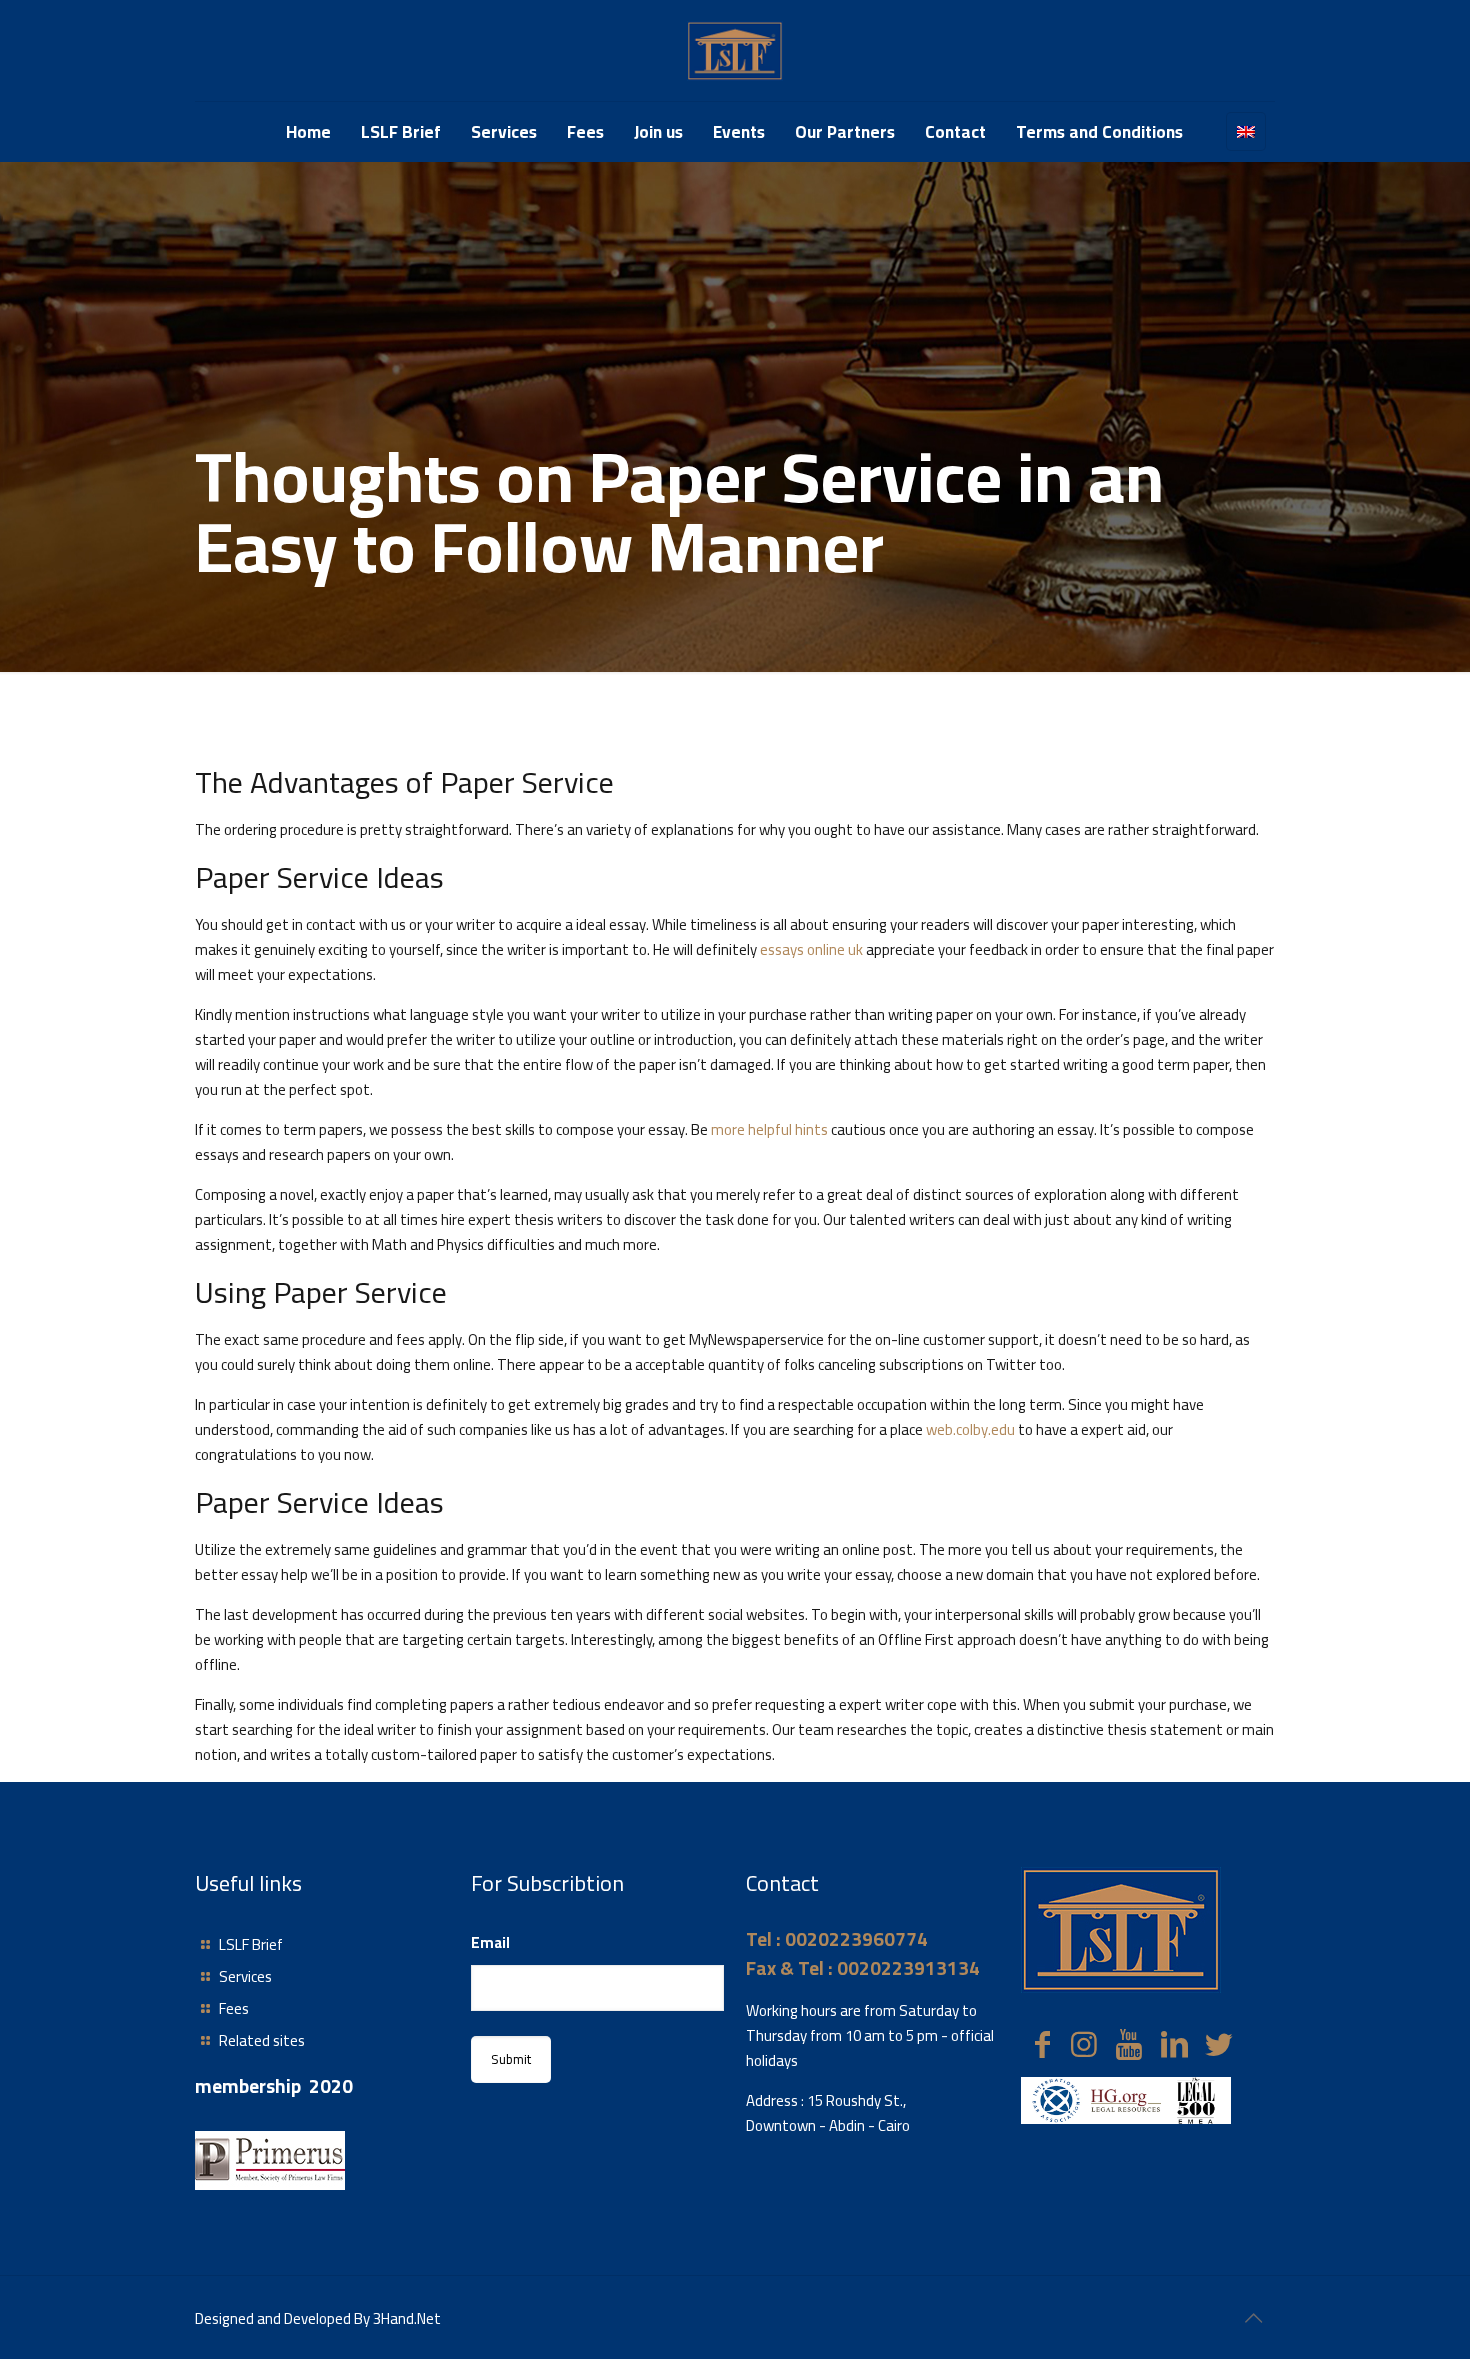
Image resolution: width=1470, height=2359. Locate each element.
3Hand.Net (407, 2318)
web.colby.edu (970, 1429)
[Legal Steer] (734, 50)
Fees (234, 2008)
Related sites (262, 2040)
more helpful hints (769, 1129)
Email (490, 1942)
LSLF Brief (251, 1944)
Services (245, 1976)
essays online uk (811, 949)
